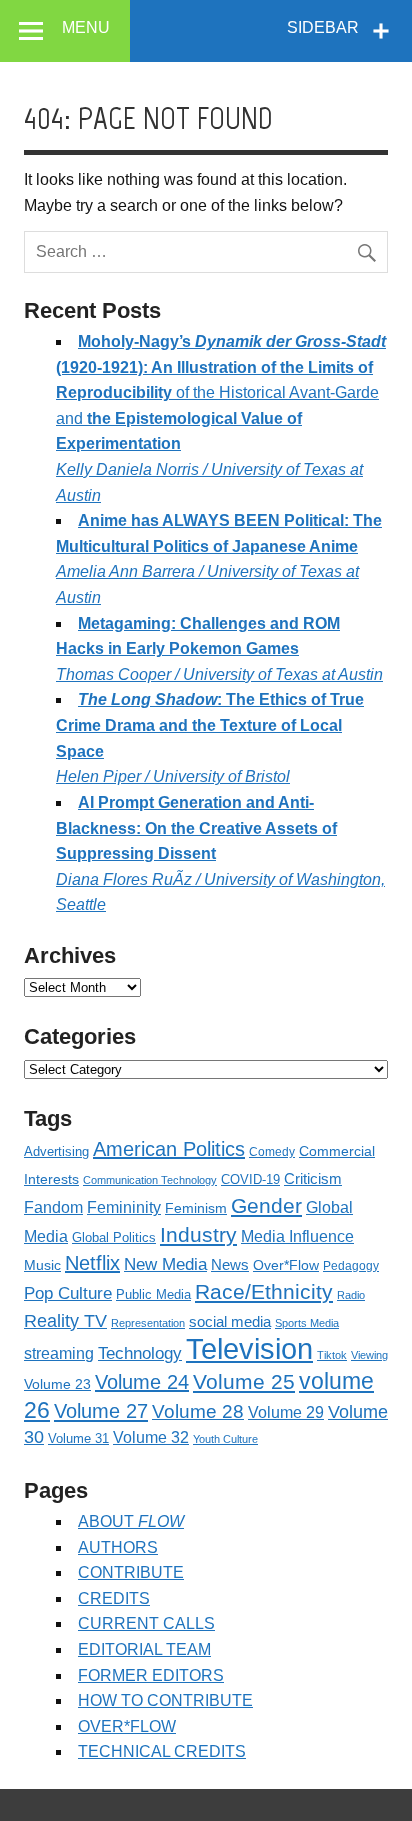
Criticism (313, 1179)
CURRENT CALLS (146, 1623)
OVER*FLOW (127, 1726)
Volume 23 (57, 1384)
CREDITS (114, 1598)
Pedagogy (351, 1266)
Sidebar (323, 27)
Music (42, 1265)
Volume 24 (142, 1382)
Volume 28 (198, 1411)
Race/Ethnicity (264, 1291)
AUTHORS (118, 1547)
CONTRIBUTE (131, 1572)
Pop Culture (68, 1293)
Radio (351, 1295)
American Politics (169, 1149)
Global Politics (114, 1237)
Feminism (196, 1208)
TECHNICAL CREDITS (162, 1751)
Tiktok (332, 1355)
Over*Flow (286, 1265)
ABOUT (131, 1521)
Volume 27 (101, 1411)
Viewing (369, 1355)
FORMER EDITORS (151, 1675)
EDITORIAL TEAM (144, 1649)
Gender (266, 1205)
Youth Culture (225, 1439)
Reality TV (65, 1321)
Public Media (153, 1295)
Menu (86, 27)
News (230, 1265)
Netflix (92, 1263)
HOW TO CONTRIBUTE (165, 1700)
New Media (165, 1264)
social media (230, 1322)
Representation (148, 1323)
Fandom (53, 1207)
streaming (59, 1353)
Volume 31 (78, 1438)
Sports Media (307, 1323)
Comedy (272, 1152)
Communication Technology (150, 1180)
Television (249, 1348)
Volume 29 (286, 1412)
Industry (198, 1234)
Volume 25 (244, 1381)
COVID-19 (250, 1179)
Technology (140, 1353)
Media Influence (297, 1236)
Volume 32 (151, 1437)
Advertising (56, 1151)
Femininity (124, 1207)
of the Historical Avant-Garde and (221, 418)
